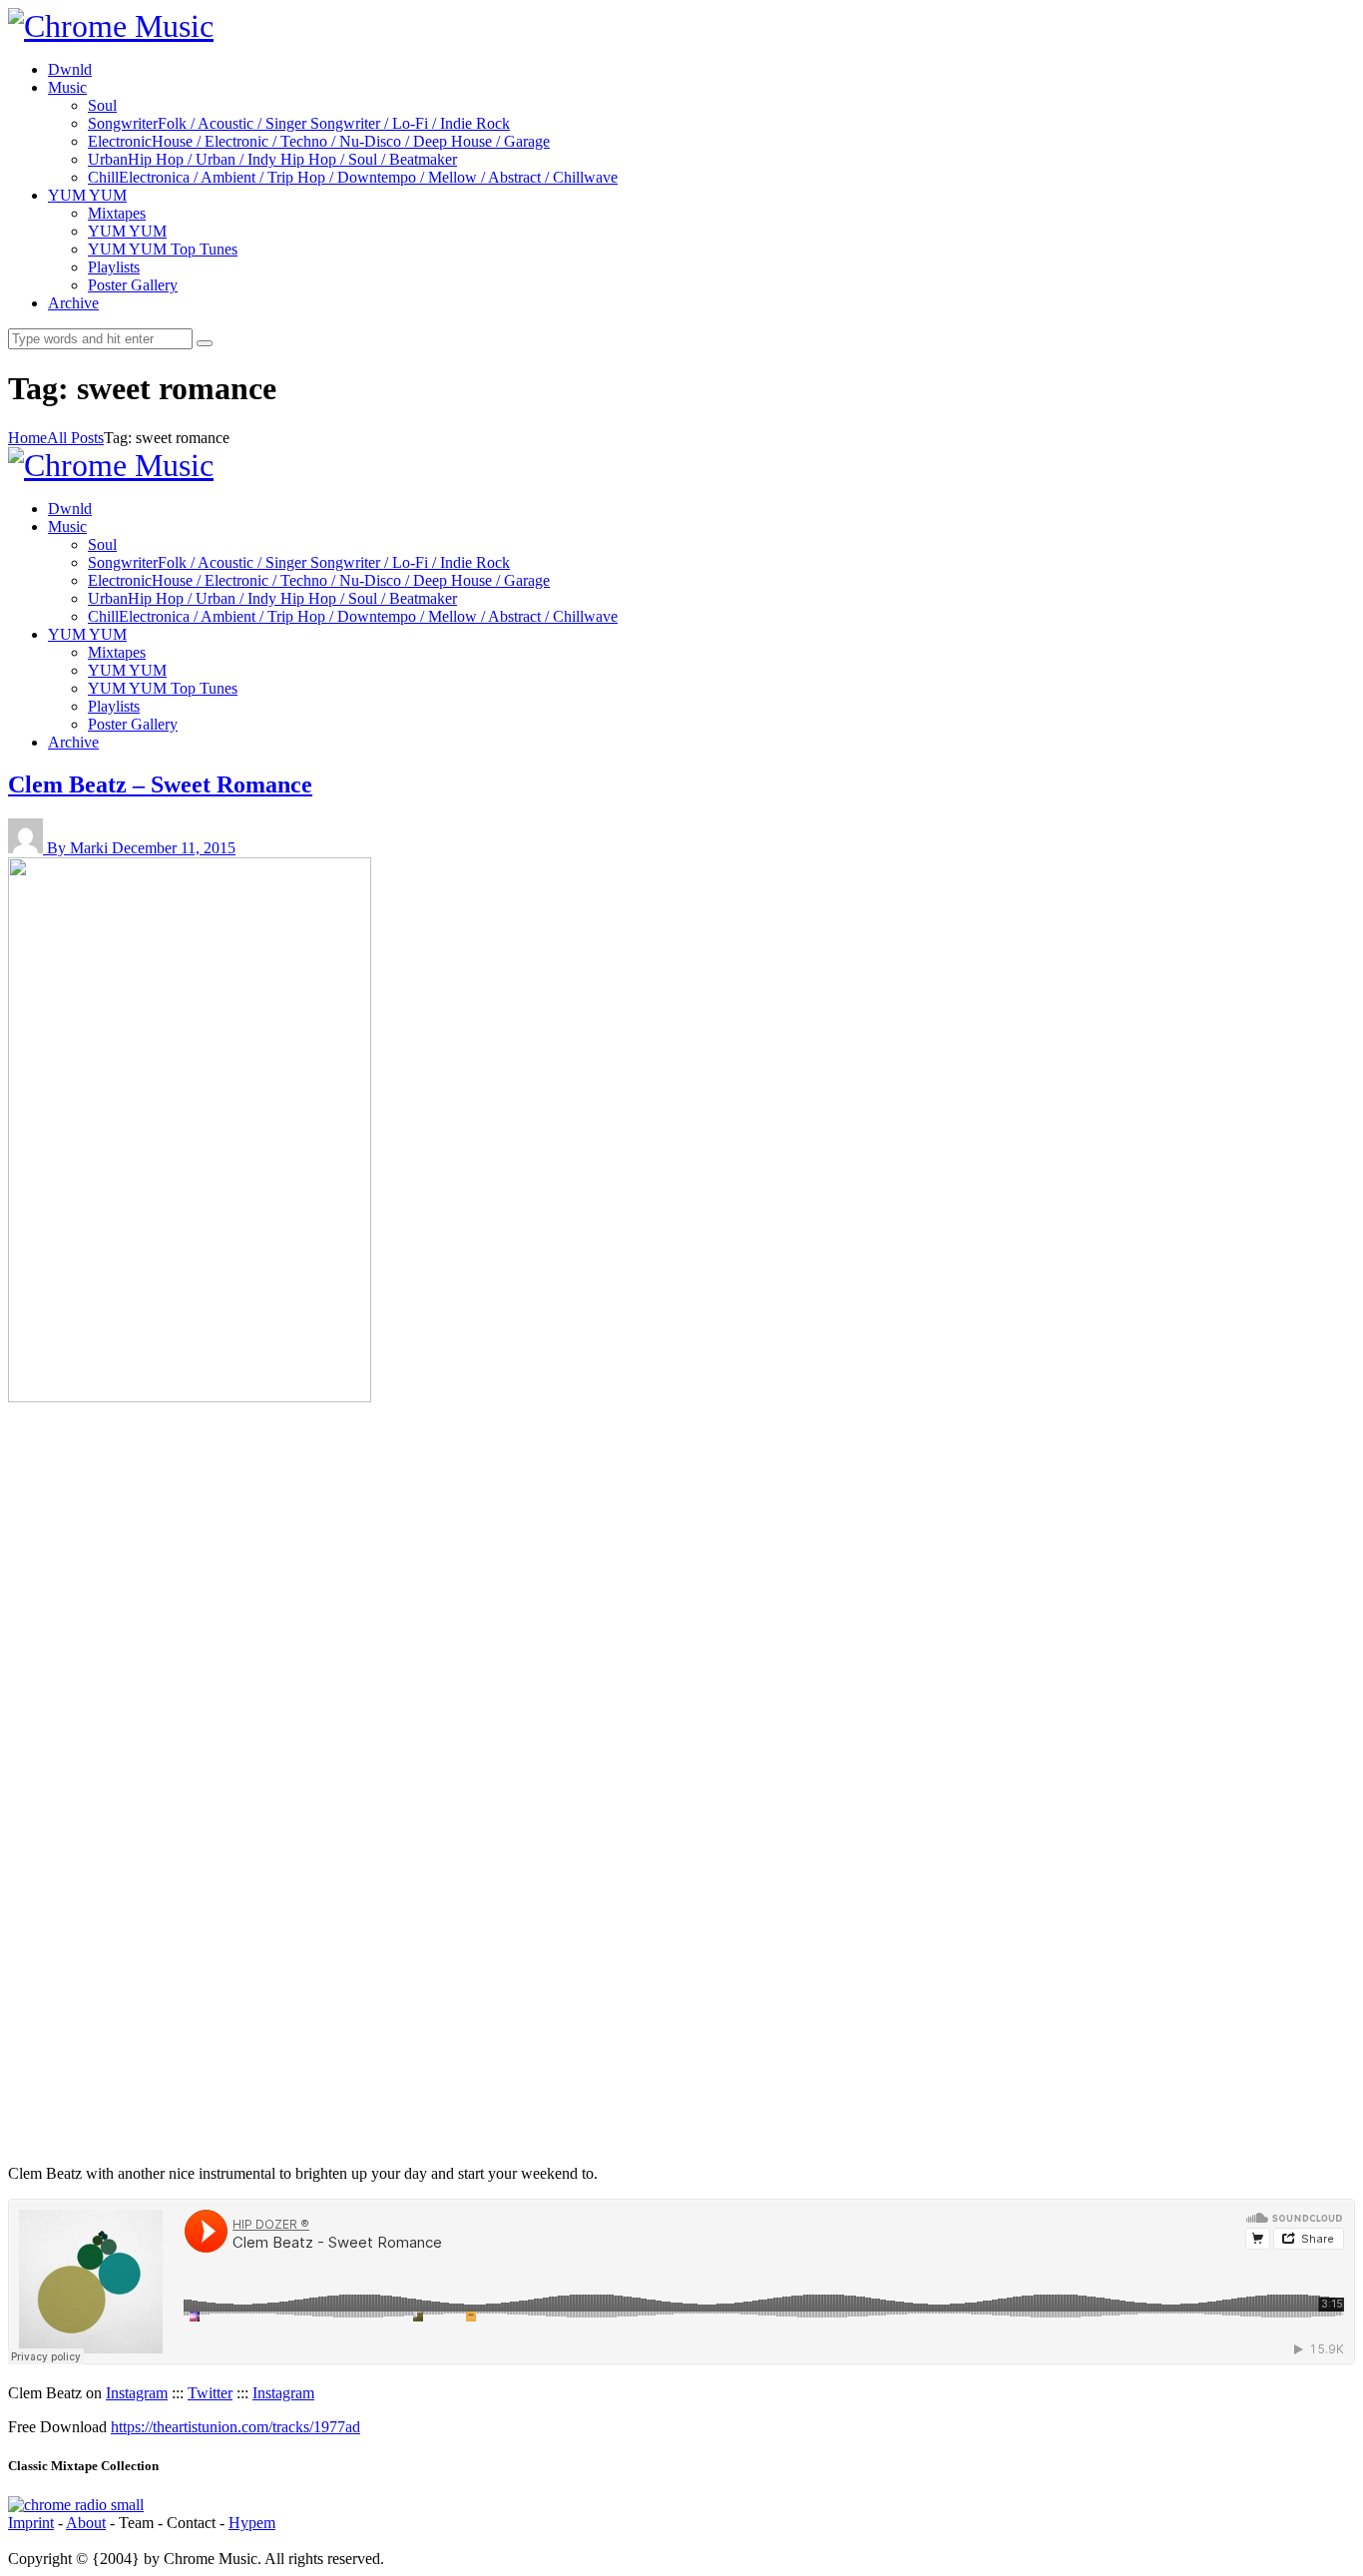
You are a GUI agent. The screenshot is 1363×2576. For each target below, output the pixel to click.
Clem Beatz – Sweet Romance (160, 784)
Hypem (252, 2523)
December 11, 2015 (174, 848)
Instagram (137, 2393)
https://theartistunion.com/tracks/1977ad (235, 2427)
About (86, 2523)
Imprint (31, 2523)
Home (27, 438)
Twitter (210, 2393)
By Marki (79, 848)
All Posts (75, 438)
